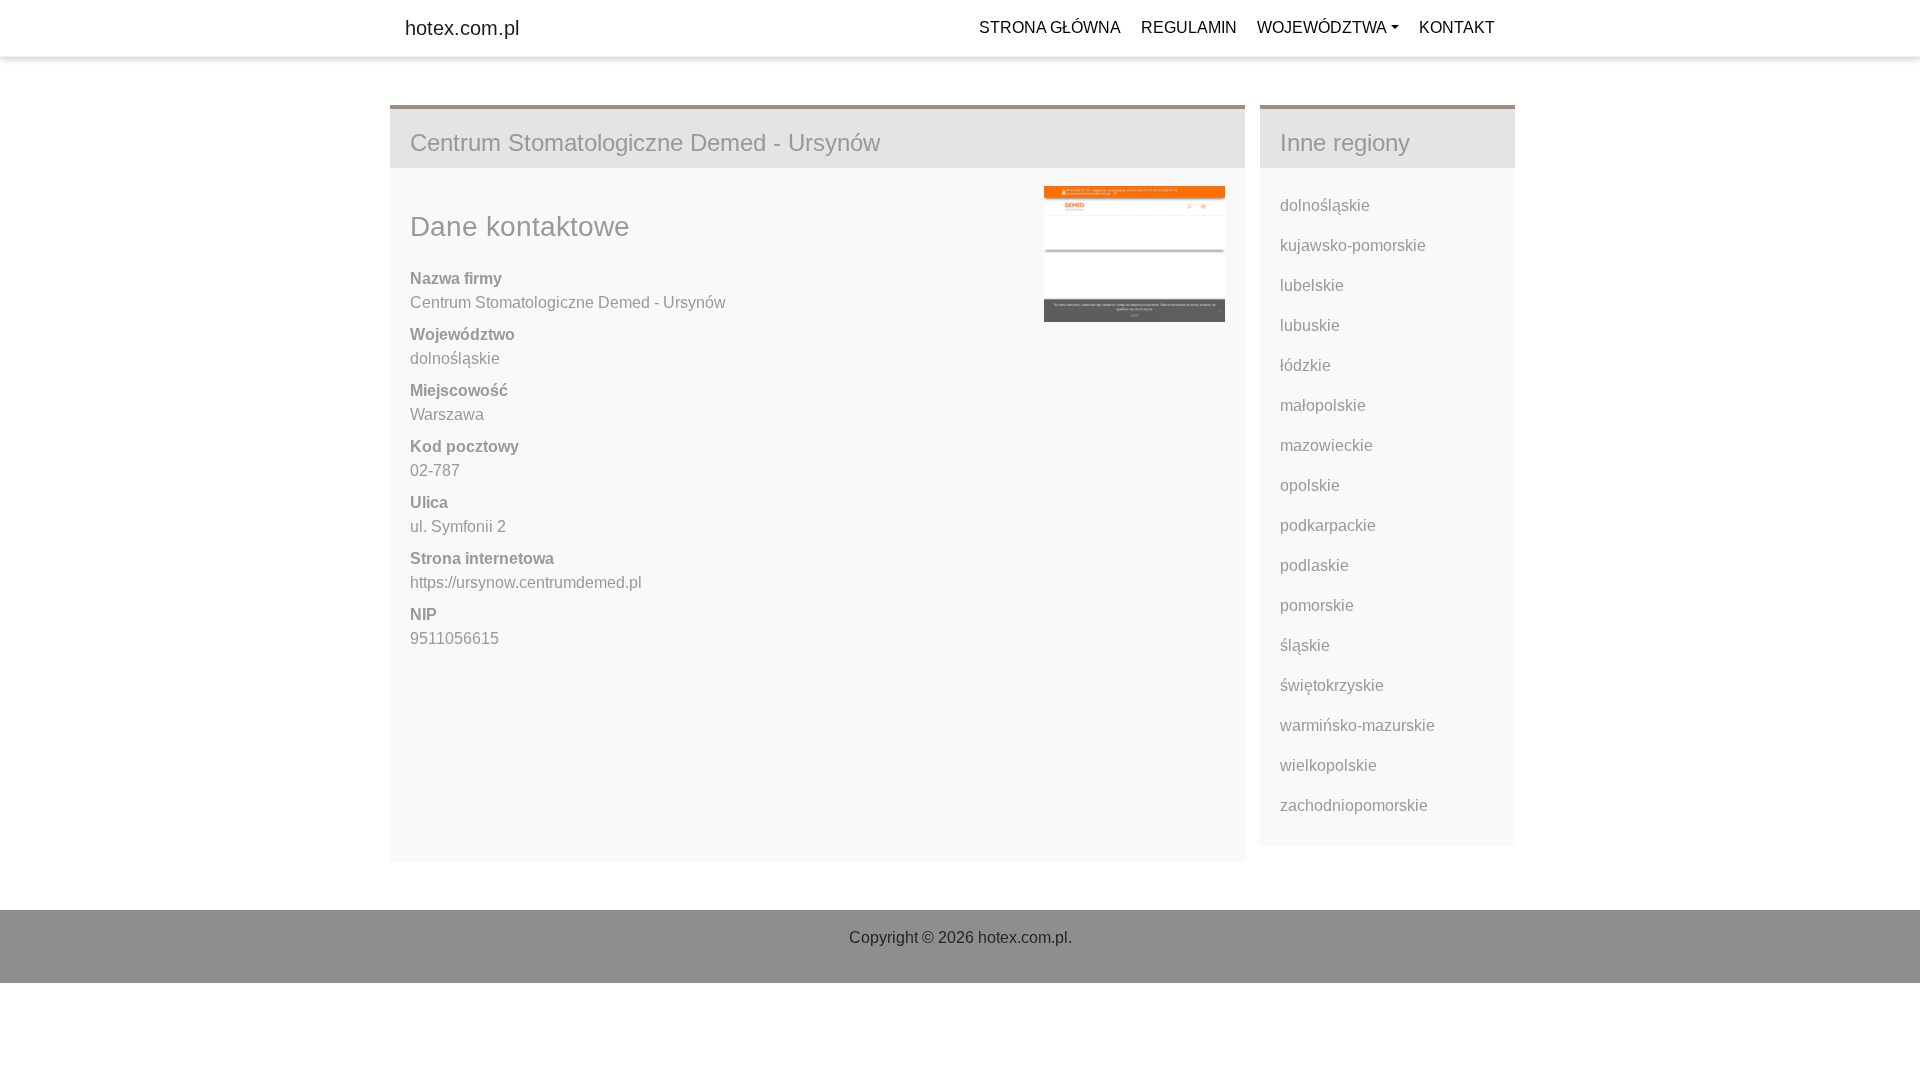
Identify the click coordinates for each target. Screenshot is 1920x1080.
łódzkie (1305, 365)
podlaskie (1314, 565)
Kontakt (1457, 27)
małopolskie (1323, 405)
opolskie (1310, 485)
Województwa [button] (1322, 27)
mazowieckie (1326, 445)
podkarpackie (1328, 525)
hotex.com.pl (462, 28)
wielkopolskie (1328, 765)
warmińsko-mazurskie (1357, 725)
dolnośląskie (1325, 205)
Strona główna (1050, 27)
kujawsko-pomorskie (1353, 245)
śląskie (1305, 645)
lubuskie (1310, 325)
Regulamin (1189, 27)
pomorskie (1317, 605)
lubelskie (1312, 285)
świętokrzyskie (1332, 685)
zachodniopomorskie (1354, 805)
